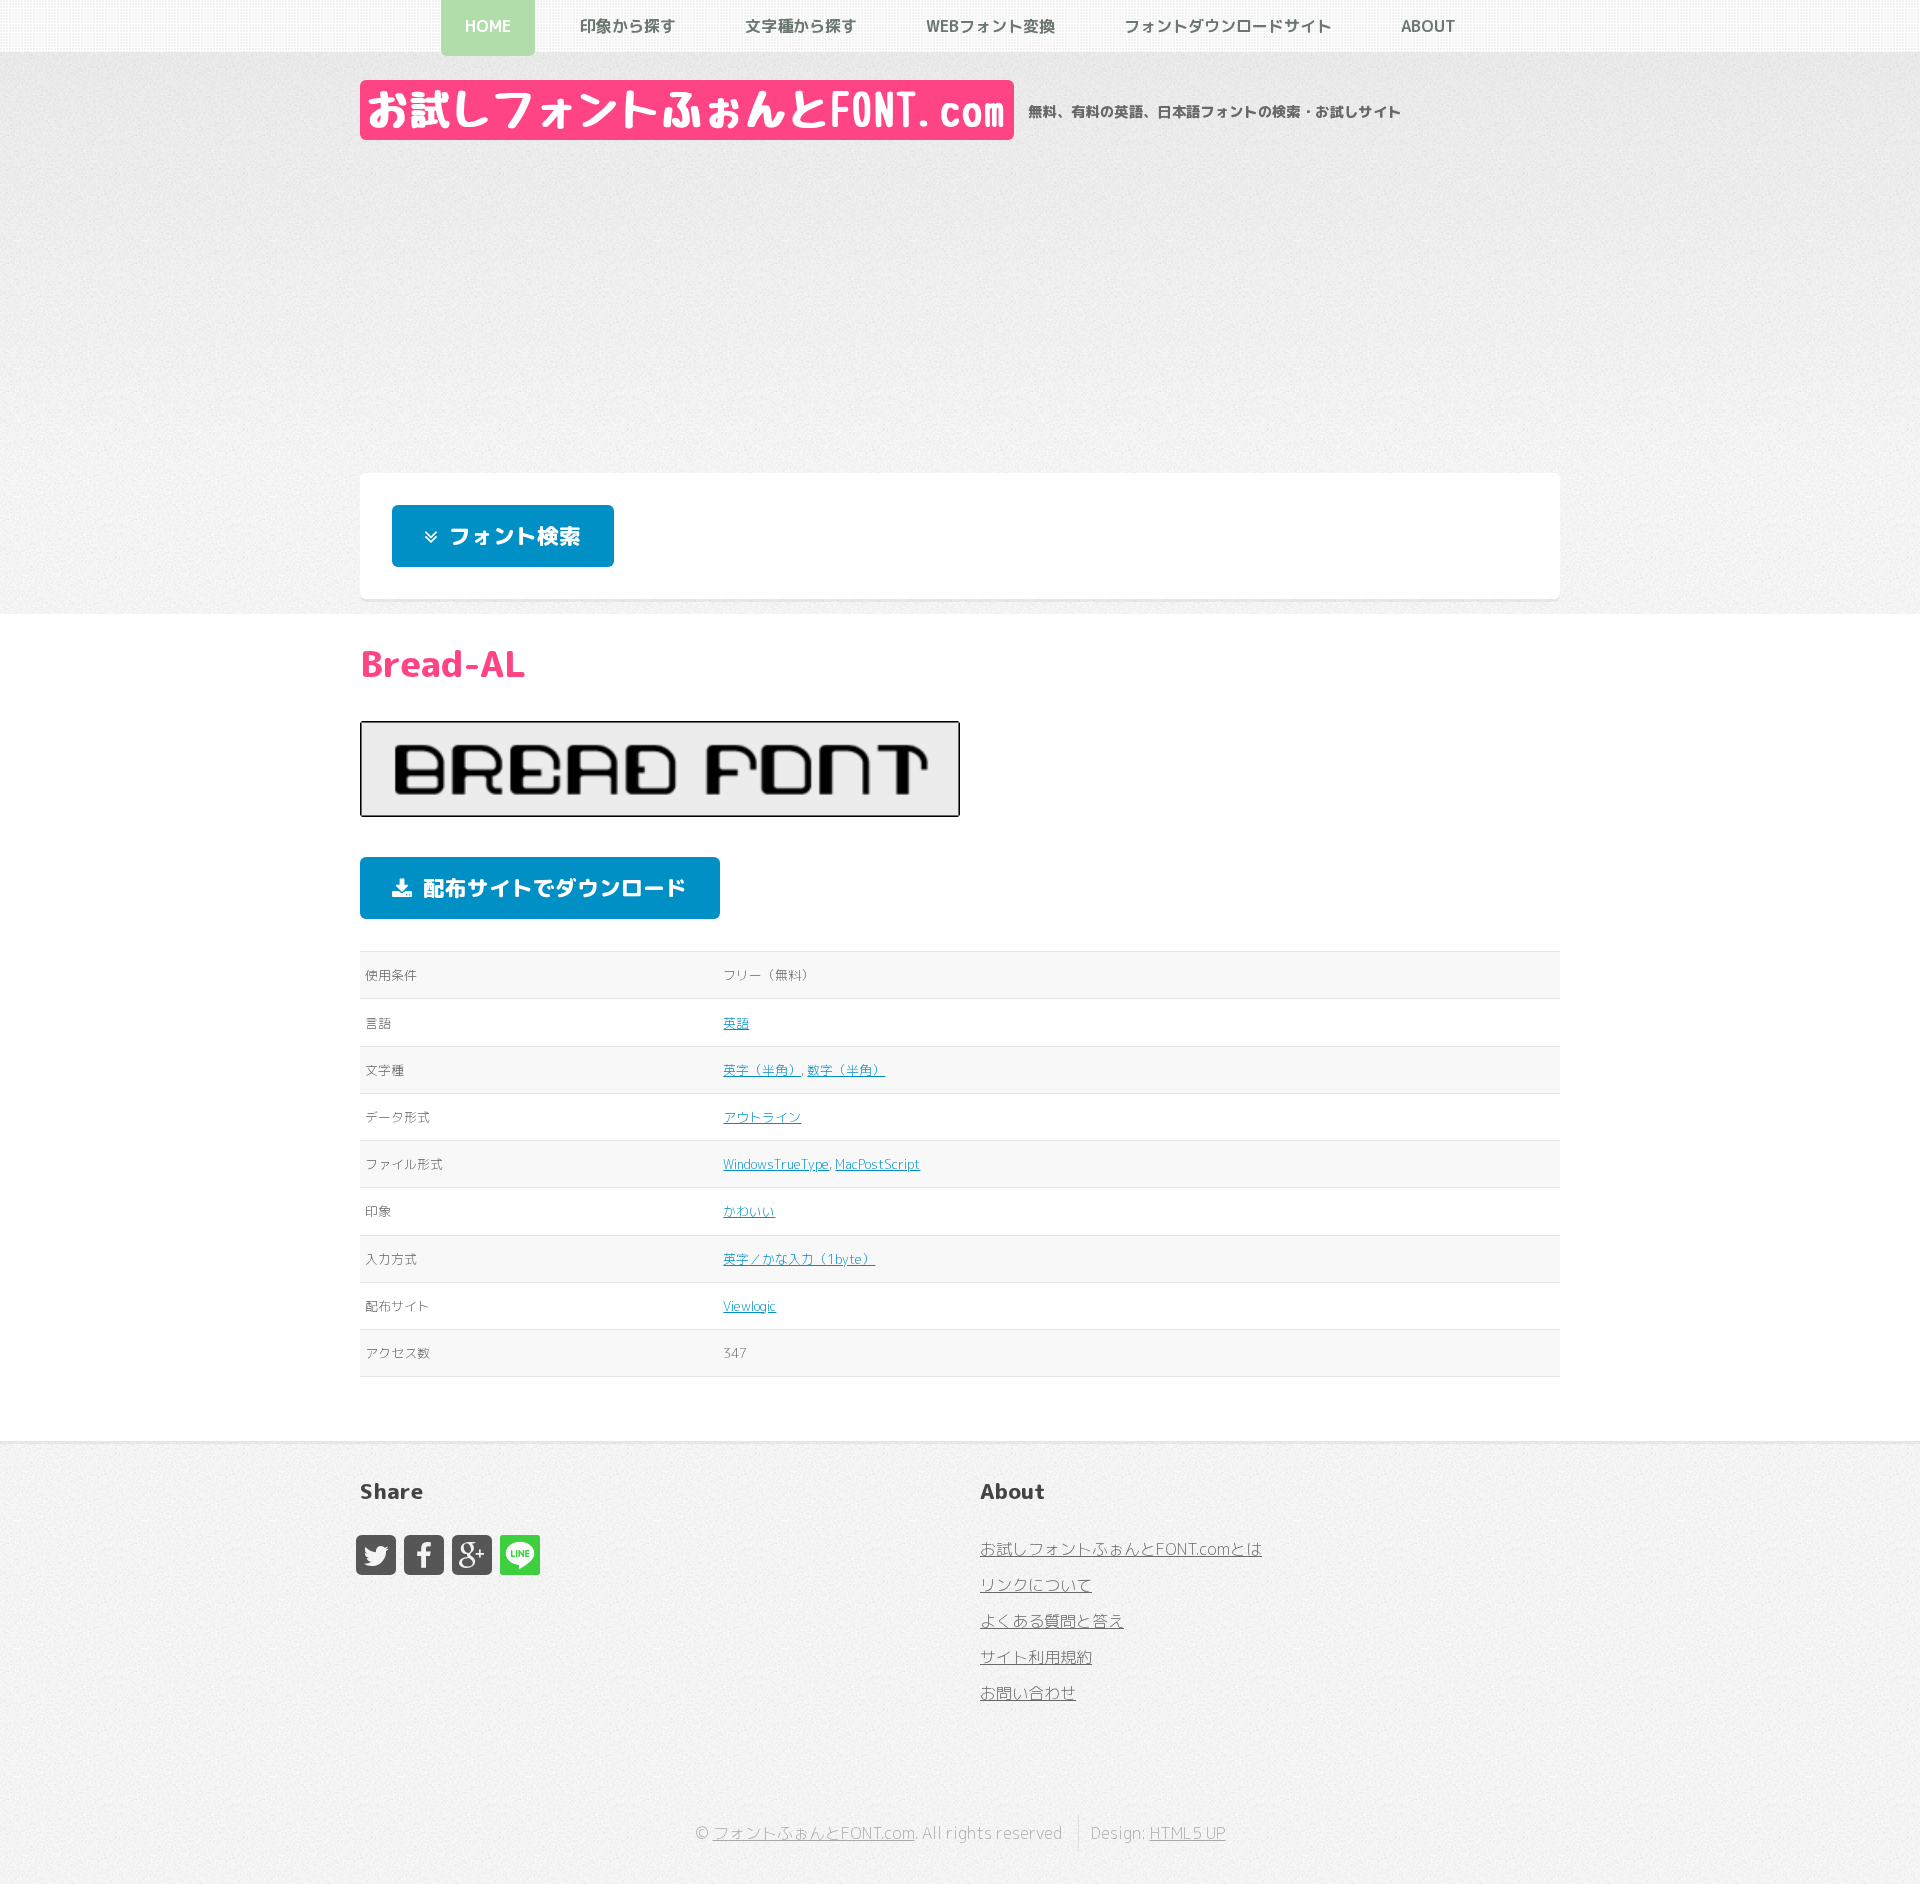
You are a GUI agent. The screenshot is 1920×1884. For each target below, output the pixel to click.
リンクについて (1036, 1585)
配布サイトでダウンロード (555, 888)
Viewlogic (749, 1306)
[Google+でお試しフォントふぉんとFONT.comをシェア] (472, 1555)
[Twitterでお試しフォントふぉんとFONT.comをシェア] (376, 1555)
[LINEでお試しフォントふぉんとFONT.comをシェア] (520, 1555)
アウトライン (762, 1117)
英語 (736, 1023)
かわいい (749, 1211)
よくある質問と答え (1052, 1621)
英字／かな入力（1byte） (799, 1259)
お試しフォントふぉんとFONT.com (687, 110)
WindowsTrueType (776, 1164)
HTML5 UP (1188, 1833)
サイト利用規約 (1036, 1657)
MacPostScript (877, 1164)
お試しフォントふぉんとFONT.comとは (1121, 1549)
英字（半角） (762, 1070)
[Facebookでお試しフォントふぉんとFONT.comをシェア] (424, 1555)
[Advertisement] (960, 301)
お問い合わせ (1028, 1693)
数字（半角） (846, 1070)
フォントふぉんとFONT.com (814, 1833)
